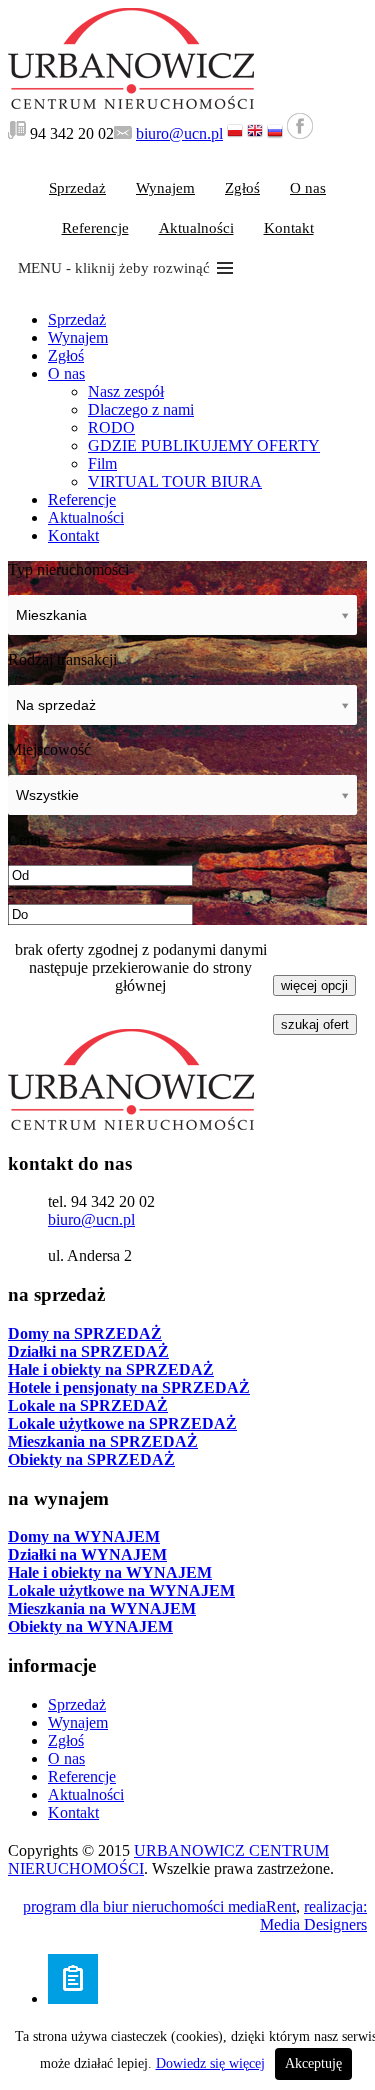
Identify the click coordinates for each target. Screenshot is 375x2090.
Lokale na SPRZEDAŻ (88, 1405)
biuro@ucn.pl (179, 133)
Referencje (95, 228)
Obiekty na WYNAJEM (90, 1626)
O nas (308, 188)
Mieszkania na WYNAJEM (102, 1608)
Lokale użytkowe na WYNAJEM (121, 1590)
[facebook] (300, 133)
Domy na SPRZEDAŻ (85, 1333)
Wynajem (165, 188)
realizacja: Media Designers (313, 1915)
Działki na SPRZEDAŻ (88, 1351)
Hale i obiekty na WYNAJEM (110, 1572)
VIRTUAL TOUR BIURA (175, 481)
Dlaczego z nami (141, 409)
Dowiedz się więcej (210, 2063)
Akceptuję (313, 2063)
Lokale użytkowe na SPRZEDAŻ (122, 1423)
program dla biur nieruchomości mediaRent (159, 1906)
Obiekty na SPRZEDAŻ (91, 1459)
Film (102, 463)
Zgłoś (242, 188)
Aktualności (196, 228)
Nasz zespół (126, 391)
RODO (111, 427)
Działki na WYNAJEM (87, 1554)
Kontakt (289, 228)
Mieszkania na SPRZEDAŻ (103, 1441)
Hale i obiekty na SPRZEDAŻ (111, 1369)
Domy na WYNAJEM (84, 1536)
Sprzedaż (77, 188)
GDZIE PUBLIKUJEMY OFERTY (204, 445)
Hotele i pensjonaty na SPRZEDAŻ (129, 1387)
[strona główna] (131, 103)
